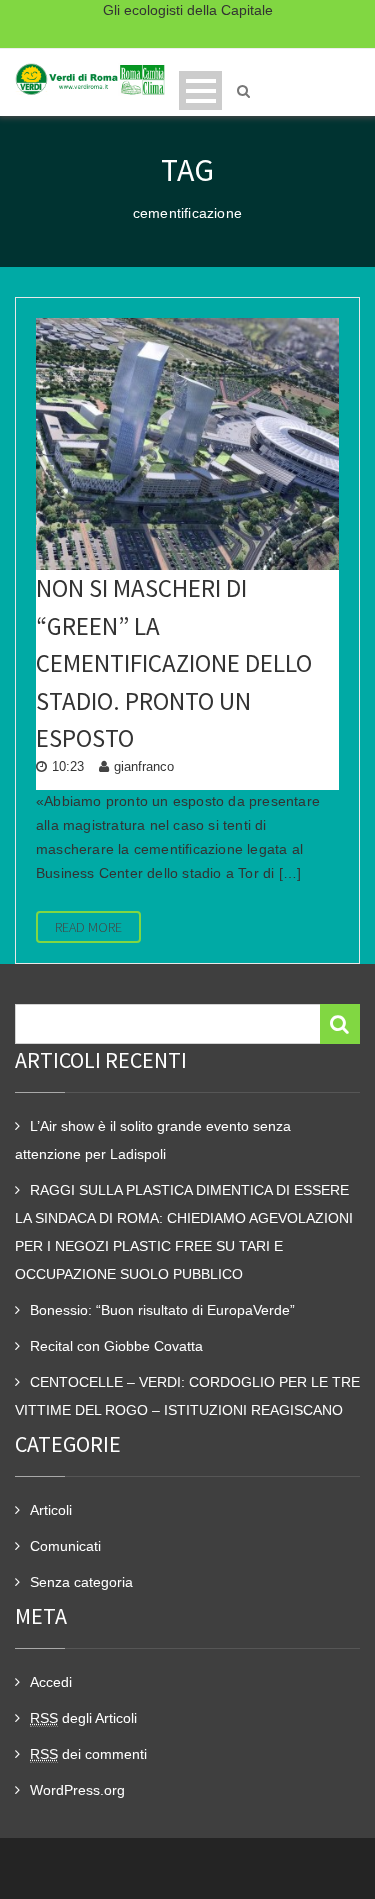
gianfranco (144, 766)
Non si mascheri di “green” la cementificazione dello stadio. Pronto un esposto (174, 663)
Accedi (51, 1682)
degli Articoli (83, 1718)
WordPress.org (77, 1790)
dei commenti (88, 1754)
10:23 (68, 766)
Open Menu (200, 90)
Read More (88, 927)
